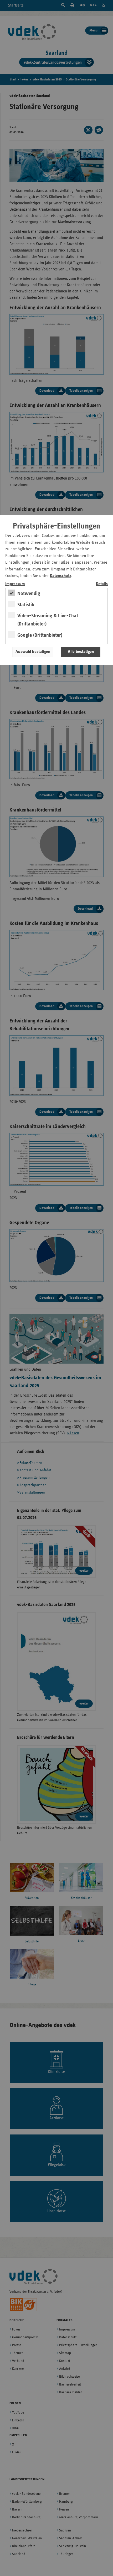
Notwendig (29, 593)
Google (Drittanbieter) (40, 635)
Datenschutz (61, 576)
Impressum (15, 584)
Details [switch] (102, 584)
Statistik (26, 605)
